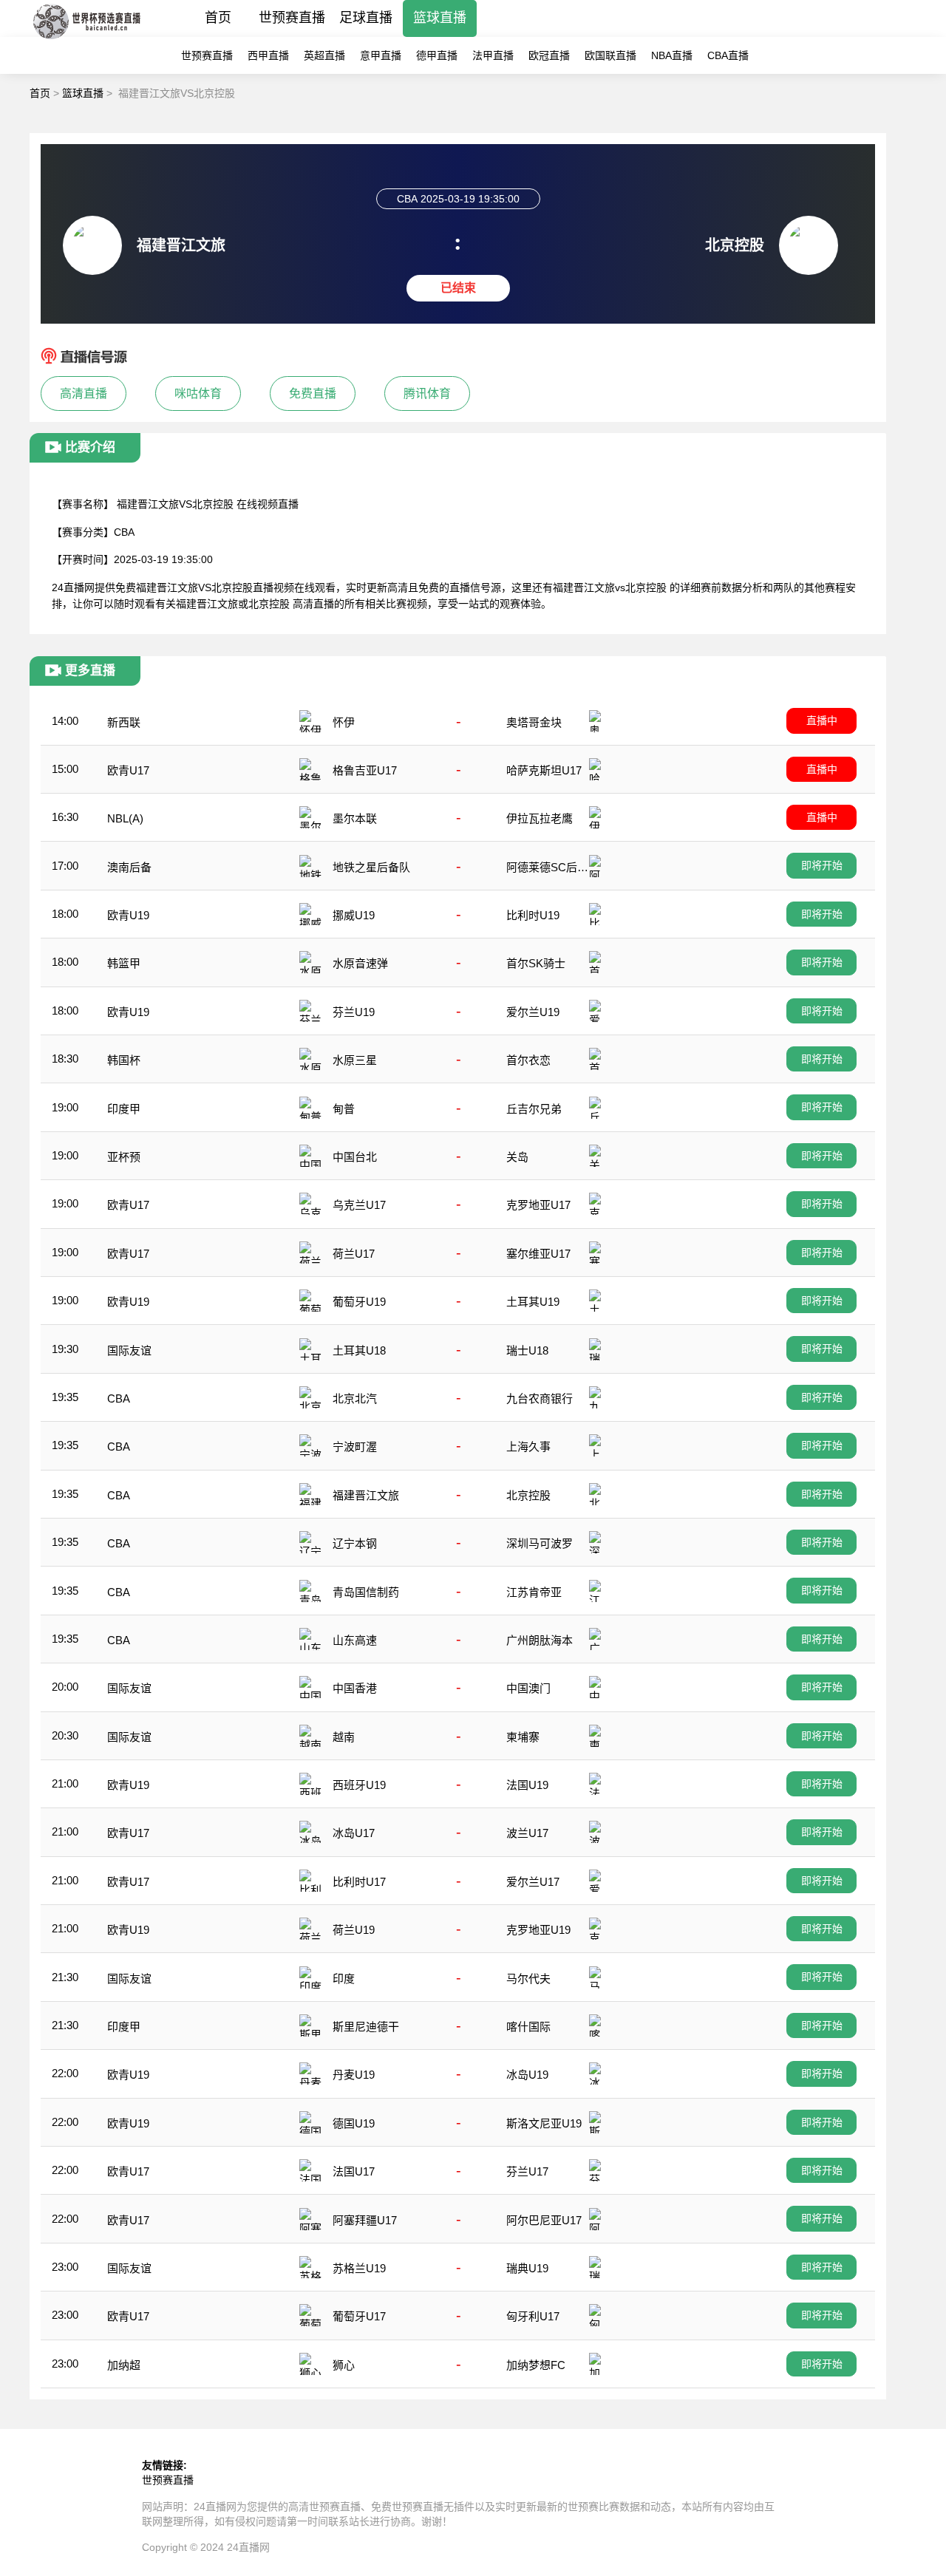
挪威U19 (354, 915)
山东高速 (355, 1640)
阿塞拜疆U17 (365, 2220)
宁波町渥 (355, 1447)
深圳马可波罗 (540, 1543)
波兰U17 (527, 1833)
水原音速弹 (360, 963)
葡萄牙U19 (359, 1302)
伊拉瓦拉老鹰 (540, 818)
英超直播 (324, 55)
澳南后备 (129, 867)
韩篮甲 (124, 963)
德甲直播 (437, 55)
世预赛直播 (292, 18)
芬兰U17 (527, 2171)
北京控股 (528, 1495)
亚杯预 (124, 1157)
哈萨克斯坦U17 (544, 770)
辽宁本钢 (355, 1543)
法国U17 (354, 2171)
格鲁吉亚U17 (365, 770)
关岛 (517, 1157)
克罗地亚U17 (538, 1205)
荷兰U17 (354, 1254)
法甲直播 (493, 55)
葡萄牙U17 (359, 2316)
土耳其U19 (533, 1302)
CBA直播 (728, 55)
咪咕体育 (198, 393)
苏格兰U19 (359, 2268)
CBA (119, 1398)
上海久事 (528, 1447)
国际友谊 (129, 1350)
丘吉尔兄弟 (534, 1109)
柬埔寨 (523, 1737)
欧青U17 (128, 770)
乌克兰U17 (359, 1205)
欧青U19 (128, 915)
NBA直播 (672, 55)
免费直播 (313, 393)
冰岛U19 (527, 2075)
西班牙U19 (359, 1785)
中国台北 (355, 1157)
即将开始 (822, 865)
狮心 (344, 2365)
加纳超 (124, 2365)
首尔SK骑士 (536, 963)
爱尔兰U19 (533, 1012)
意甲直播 (381, 55)
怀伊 (344, 722)
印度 (344, 1979)
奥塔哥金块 (534, 722)
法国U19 (527, 1785)
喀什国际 (528, 2027)
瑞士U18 (527, 1350)
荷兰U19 (354, 1930)
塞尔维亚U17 (538, 1254)
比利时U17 (359, 1882)
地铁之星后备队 (371, 867)
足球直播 (366, 18)
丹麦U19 (354, 2075)
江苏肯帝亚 (534, 1592)
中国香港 (355, 1688)
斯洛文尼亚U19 (544, 2123)
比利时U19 (533, 915)
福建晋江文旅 (366, 1495)
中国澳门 (528, 1688)
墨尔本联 (355, 818)
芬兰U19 (354, 1012)
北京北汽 (355, 1398)
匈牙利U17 (533, 2316)
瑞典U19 (527, 2268)
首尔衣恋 (528, 1060)
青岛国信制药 (366, 1592)
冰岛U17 (354, 1833)
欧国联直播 (610, 55)
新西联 (124, 722)
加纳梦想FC (536, 2365)
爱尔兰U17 (533, 1882)
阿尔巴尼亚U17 (544, 2220)
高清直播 (84, 393)
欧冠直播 (549, 55)
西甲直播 (268, 55)
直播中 (822, 720)
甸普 (344, 1109)
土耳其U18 (359, 1350)
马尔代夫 (528, 1979)
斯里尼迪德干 (366, 2027)
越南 (344, 1737)
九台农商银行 (540, 1398)
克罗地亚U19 (538, 1930)
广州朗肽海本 (540, 1640)
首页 (218, 18)
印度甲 (124, 1109)
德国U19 (354, 2123)
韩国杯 (124, 1060)
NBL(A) (125, 818)
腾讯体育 (427, 393)
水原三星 (355, 1060)
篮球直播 (440, 18)
